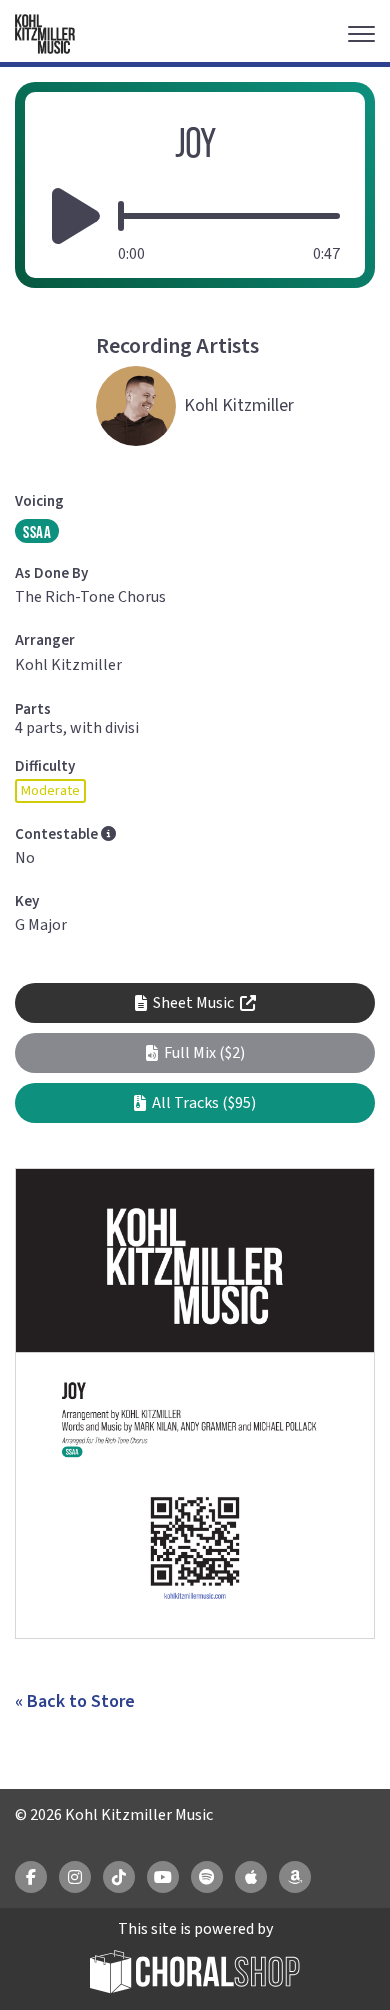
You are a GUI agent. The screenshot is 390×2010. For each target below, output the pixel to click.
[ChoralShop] (195, 1974)
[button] (195, 1053)
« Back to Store (75, 1701)
